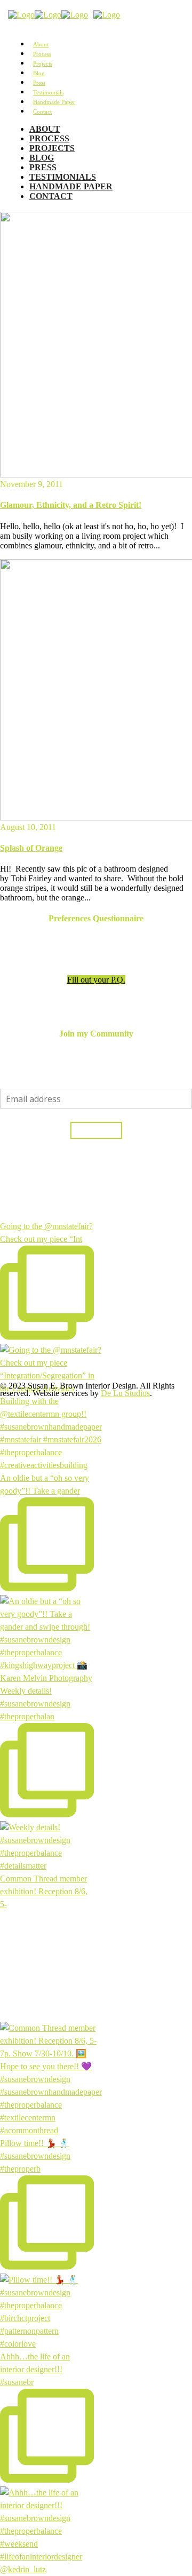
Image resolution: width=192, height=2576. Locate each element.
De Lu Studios (125, 1393)
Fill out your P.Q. (96, 980)
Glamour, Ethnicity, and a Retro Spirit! (71, 505)
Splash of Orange (31, 848)
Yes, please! (96, 1130)
